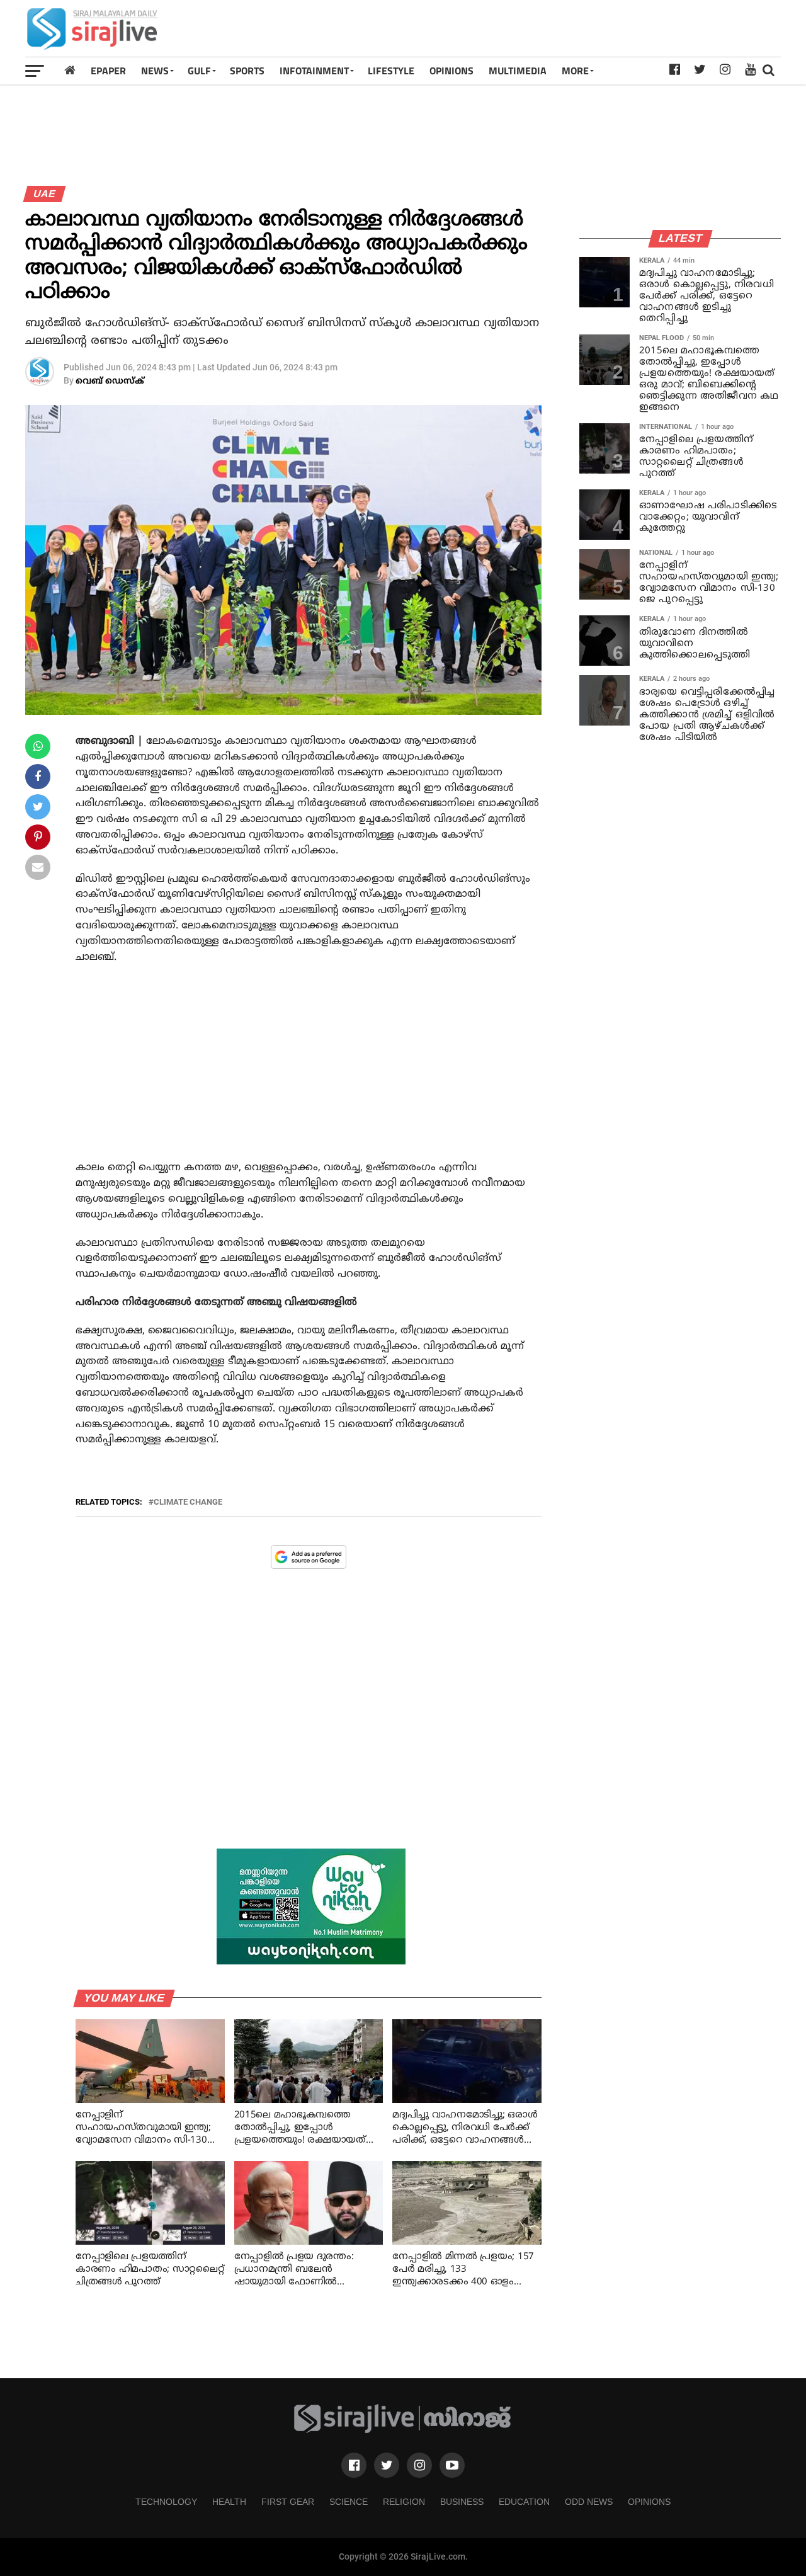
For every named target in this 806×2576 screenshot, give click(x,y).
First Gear (288, 2502)
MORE (575, 71)
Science (349, 2502)
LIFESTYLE (391, 71)
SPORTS (247, 71)
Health (229, 2502)
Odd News (589, 2502)
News (155, 71)
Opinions (649, 2502)
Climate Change (188, 1502)
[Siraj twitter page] (387, 2465)
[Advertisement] (552, 28)
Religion (404, 2502)
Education (524, 2502)
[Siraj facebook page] (354, 2465)
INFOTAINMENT (314, 71)
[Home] (70, 70)
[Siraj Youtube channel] (452, 2465)
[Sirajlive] (403, 2430)
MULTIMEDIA (518, 71)
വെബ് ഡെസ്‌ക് (110, 381)
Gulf (199, 71)
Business (462, 2502)
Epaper (108, 71)
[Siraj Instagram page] (419, 2465)
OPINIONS (451, 71)
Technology (166, 2502)
